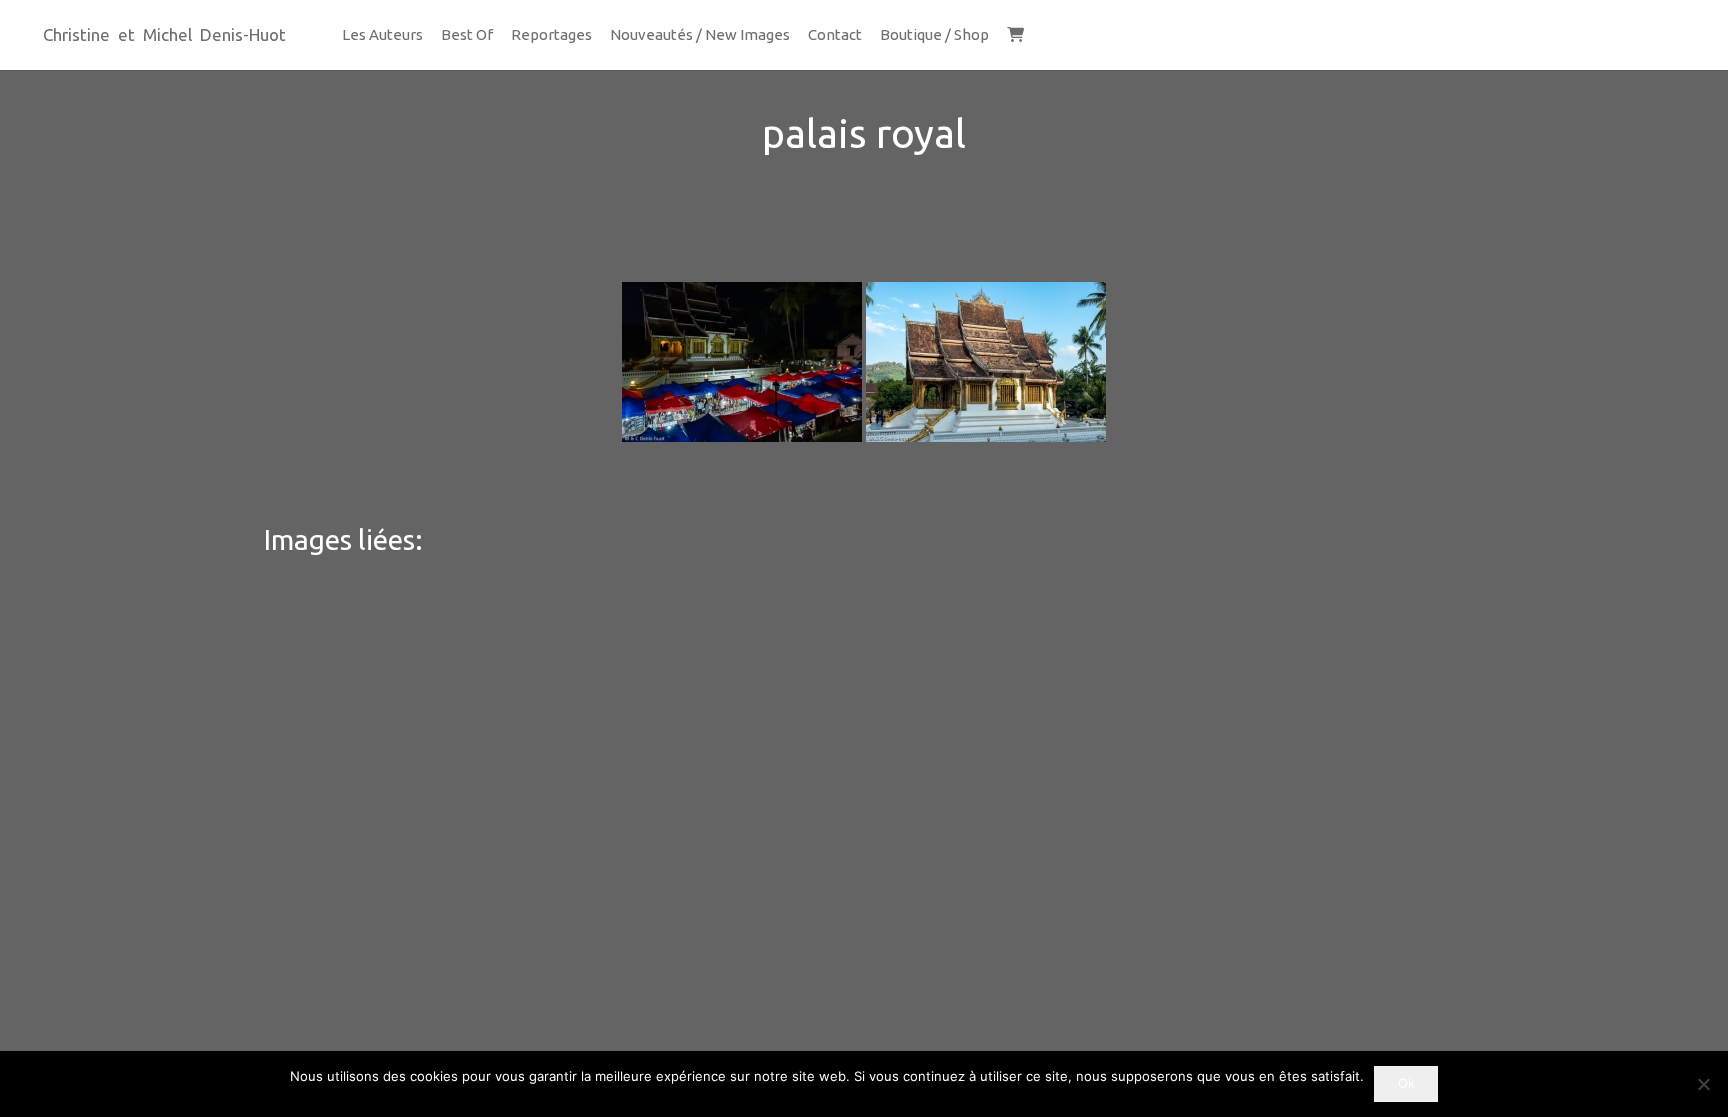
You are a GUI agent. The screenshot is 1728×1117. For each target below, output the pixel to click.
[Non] (1703, 1084)
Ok (1406, 1083)
